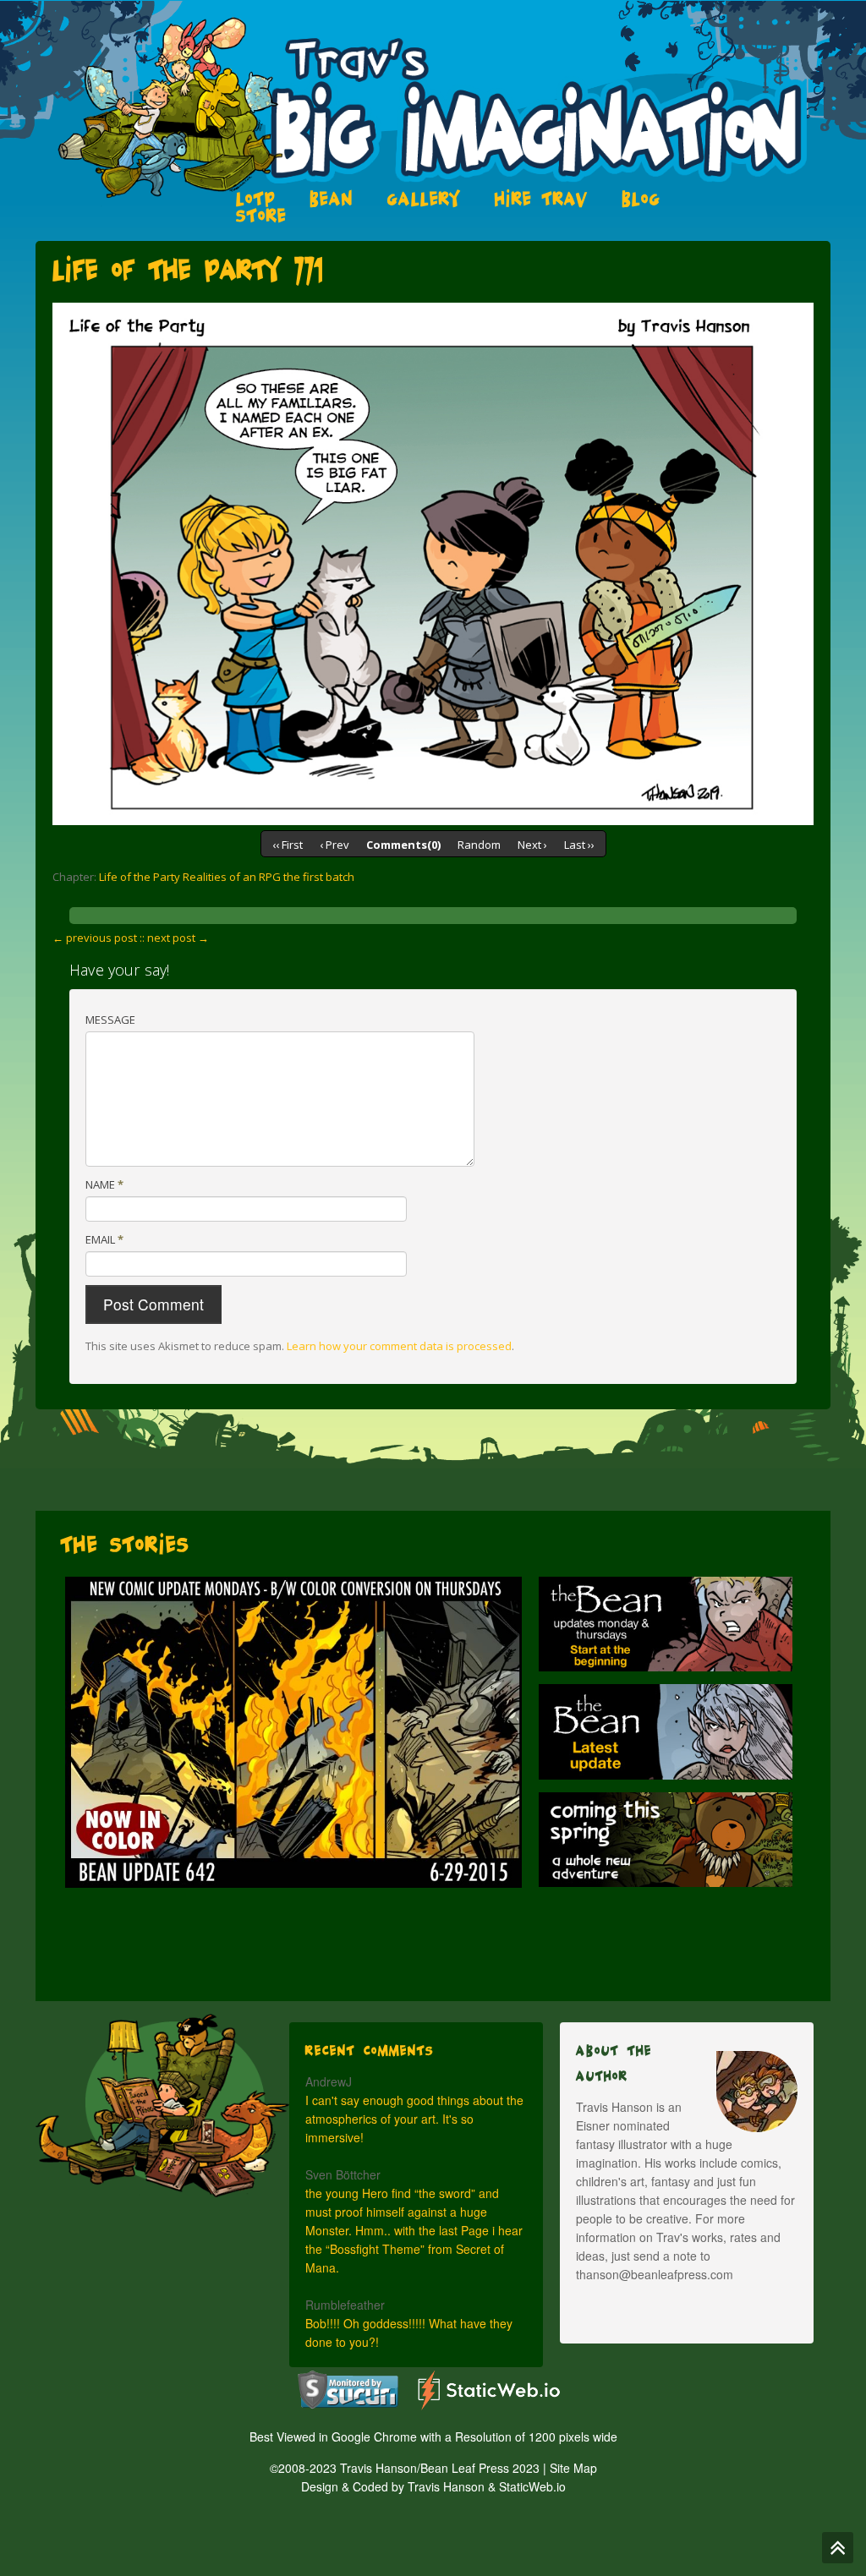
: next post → (175, 938)
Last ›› (579, 845)
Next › (532, 845)
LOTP (256, 199)
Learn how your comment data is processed (399, 1346)
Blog (641, 199)
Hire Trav (541, 199)
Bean (332, 199)
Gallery (424, 199)
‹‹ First (288, 845)
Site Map (573, 2468)
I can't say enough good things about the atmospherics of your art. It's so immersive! (414, 2119)
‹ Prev (334, 845)
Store (261, 216)
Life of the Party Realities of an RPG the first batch (227, 877)
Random (479, 845)
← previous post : (97, 938)
